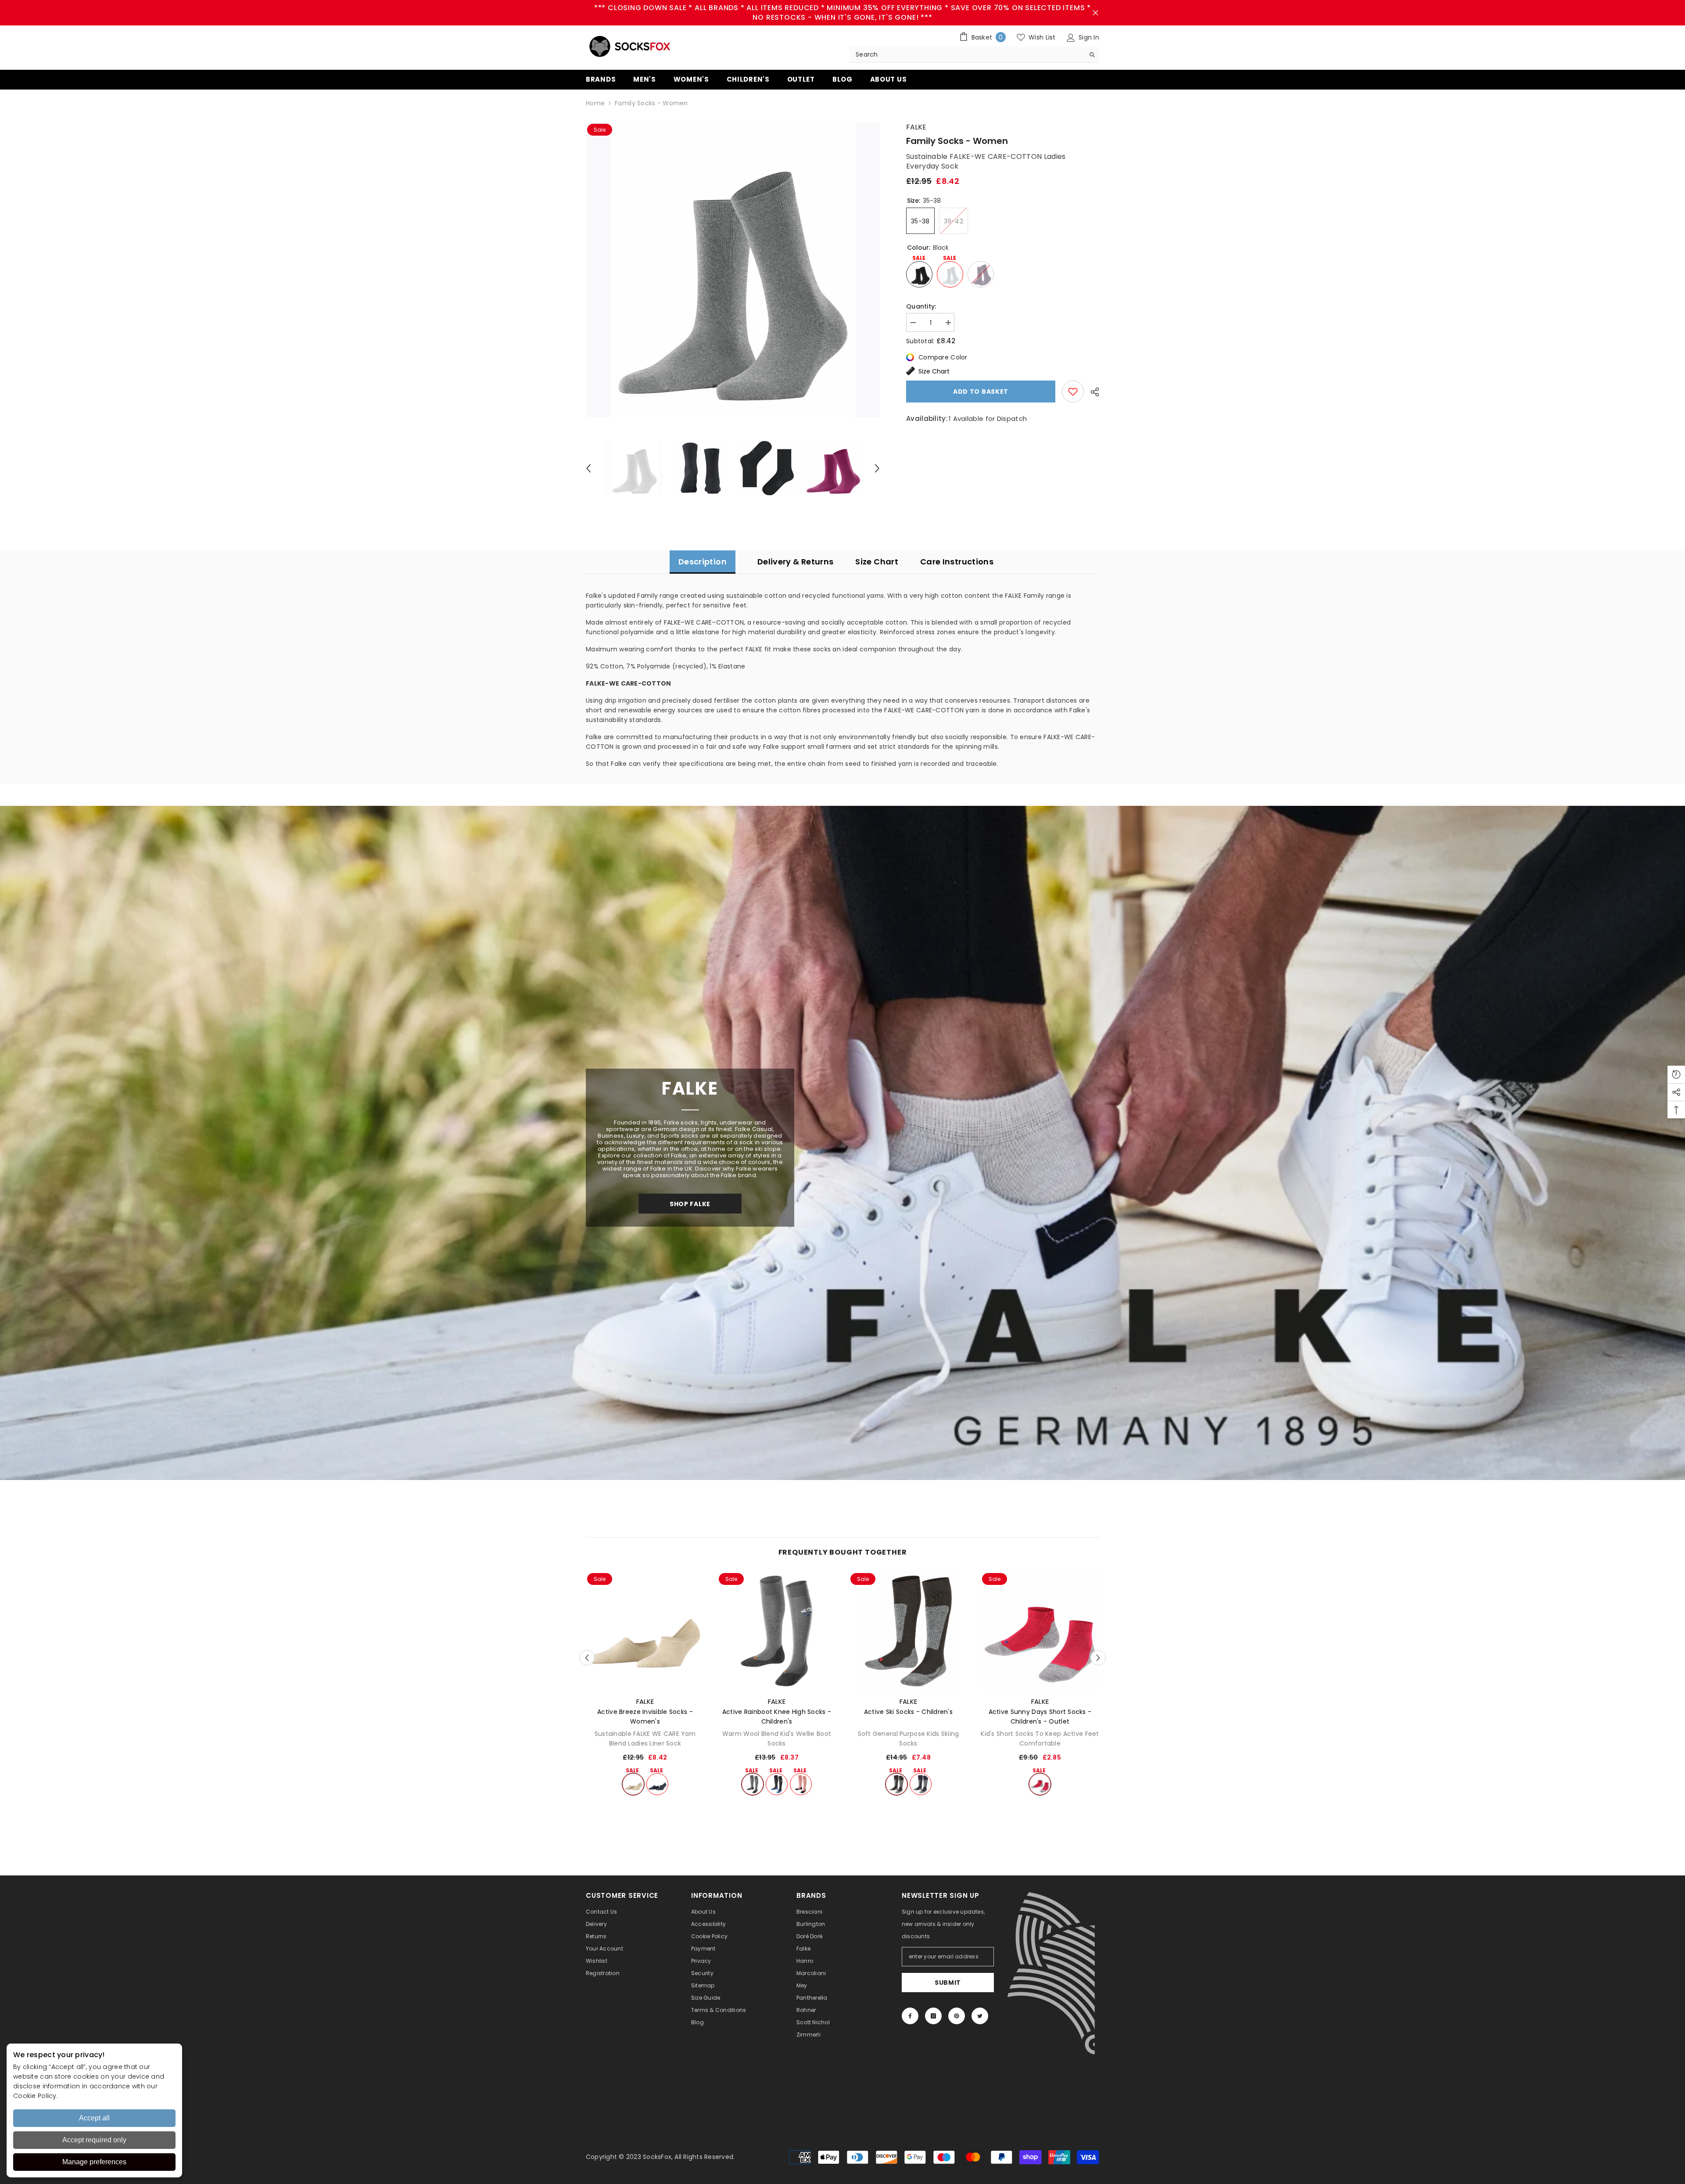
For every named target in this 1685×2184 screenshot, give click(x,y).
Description (703, 562)
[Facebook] (910, 2016)
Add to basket (981, 392)
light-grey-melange (753, 1784)
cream (633, 1784)
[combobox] (967, 54)
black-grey (896, 1784)
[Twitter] (980, 2016)
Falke (916, 127)
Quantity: (921, 306)
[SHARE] (1092, 392)
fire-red (1040, 1784)
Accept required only (94, 2140)
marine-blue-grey (921, 1784)
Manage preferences (94, 2162)
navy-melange (657, 1784)
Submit (948, 1983)
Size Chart (934, 371)
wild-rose (801, 1784)
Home (595, 103)
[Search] (974, 55)
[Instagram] (933, 2016)
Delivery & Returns (795, 562)
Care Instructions (957, 562)
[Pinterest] (957, 2016)
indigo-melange (777, 1784)
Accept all (94, 2118)
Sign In (1088, 37)
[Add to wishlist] (1073, 392)
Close (1095, 13)
